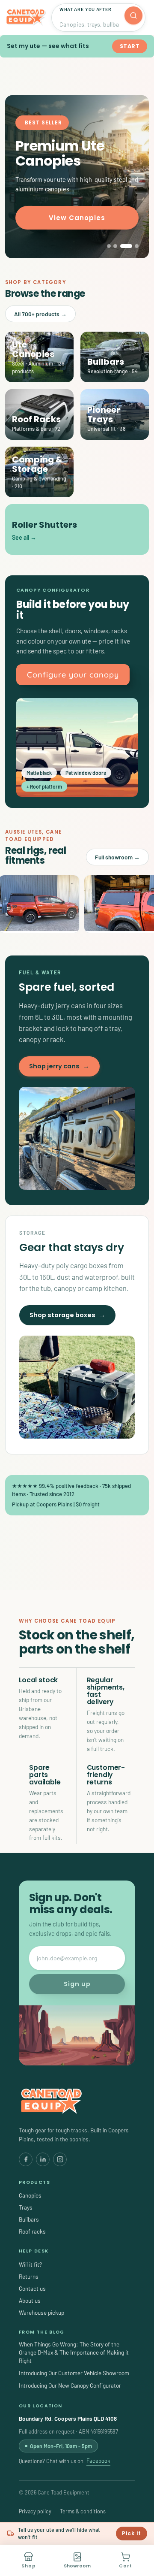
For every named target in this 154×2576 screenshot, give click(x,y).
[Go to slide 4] (137, 246)
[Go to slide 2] (115, 246)
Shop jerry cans (59, 1066)
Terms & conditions (83, 2511)
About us (30, 2300)
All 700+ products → (40, 314)
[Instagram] (60, 2159)
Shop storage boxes (67, 1315)
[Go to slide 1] (109, 246)
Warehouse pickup (41, 2312)
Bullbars (29, 2219)
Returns (29, 2276)
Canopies (30, 2195)
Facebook (98, 2461)
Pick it (132, 2533)
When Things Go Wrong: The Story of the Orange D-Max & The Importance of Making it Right (74, 2352)
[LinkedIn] (43, 2159)
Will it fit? (30, 2264)
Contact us (32, 2288)
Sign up (77, 1984)
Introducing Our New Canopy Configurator (70, 2385)
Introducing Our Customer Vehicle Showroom (74, 2373)
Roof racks (32, 2231)
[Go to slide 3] (126, 246)
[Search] (133, 15)
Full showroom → (117, 857)
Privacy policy (35, 2511)
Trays (26, 2207)
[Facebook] (26, 2159)
